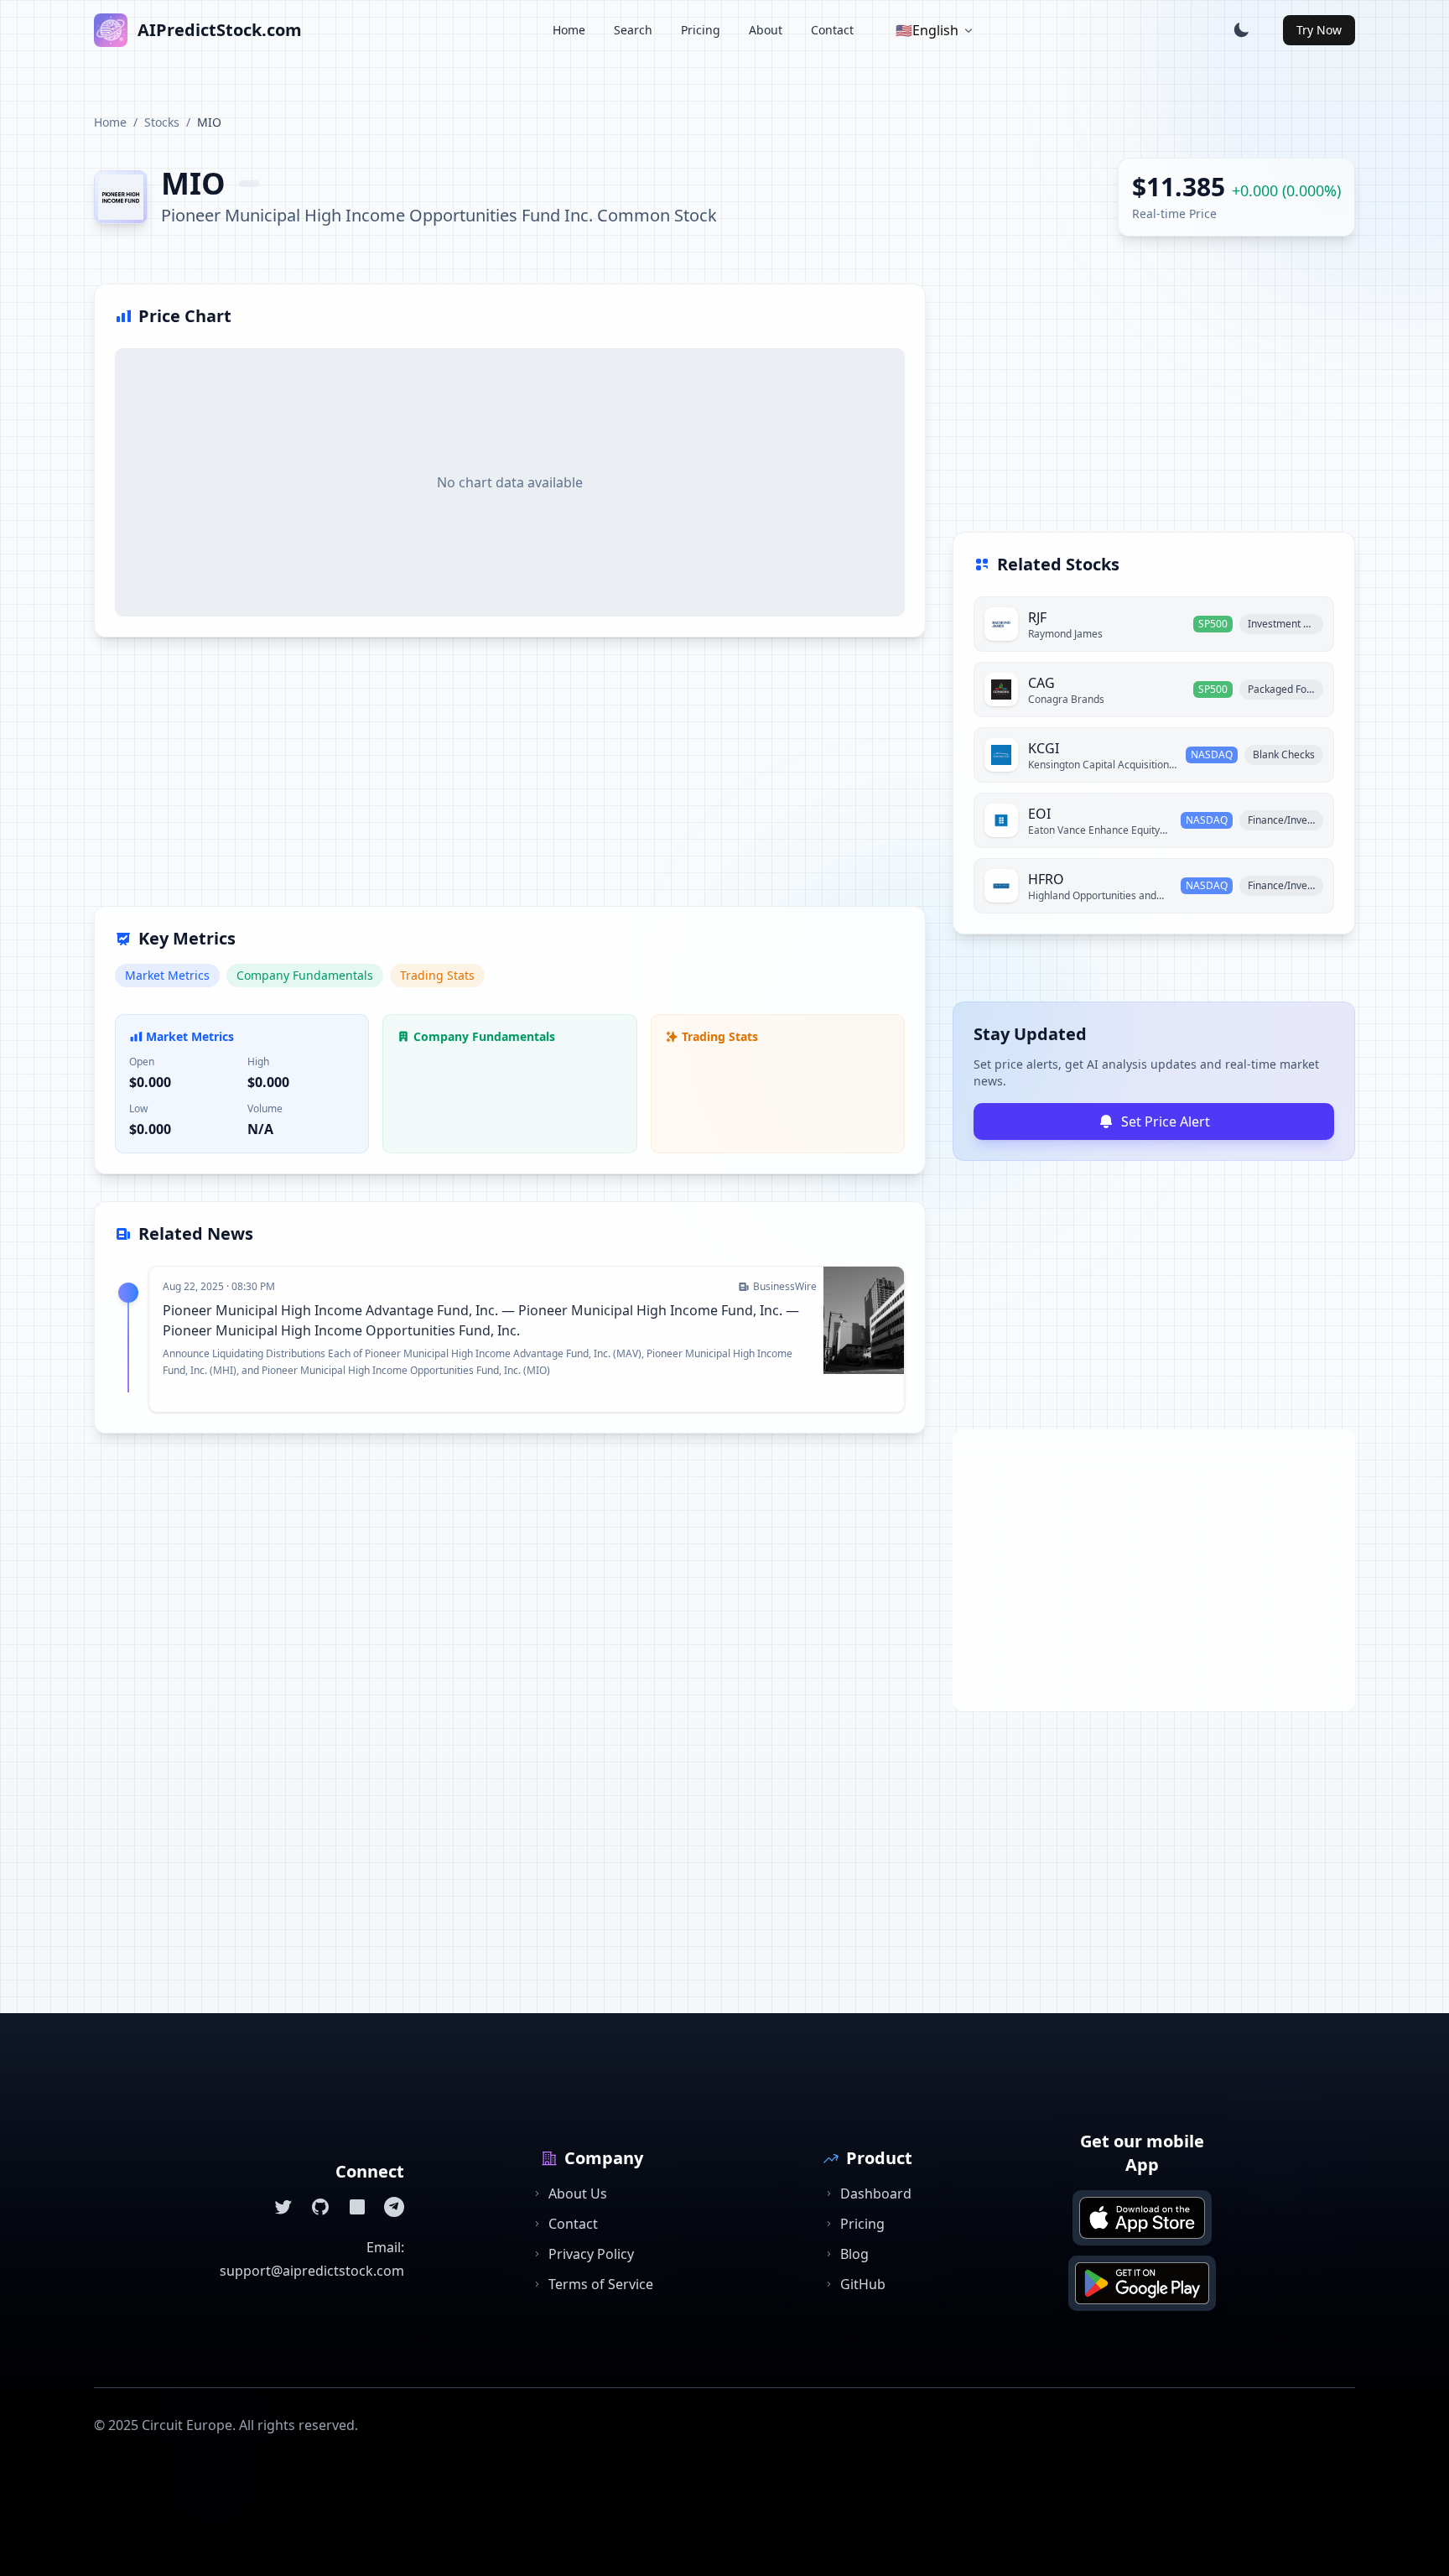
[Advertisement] (510, 782)
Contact (832, 30)
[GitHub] (320, 2207)
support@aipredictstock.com (312, 2271)
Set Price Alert (1166, 1121)
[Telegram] (394, 2207)
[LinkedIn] (357, 2207)
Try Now (1319, 30)
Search (633, 30)
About (766, 30)
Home (569, 30)
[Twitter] (283, 2207)
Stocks (162, 122)
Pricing (701, 30)
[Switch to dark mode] (1241, 30)
